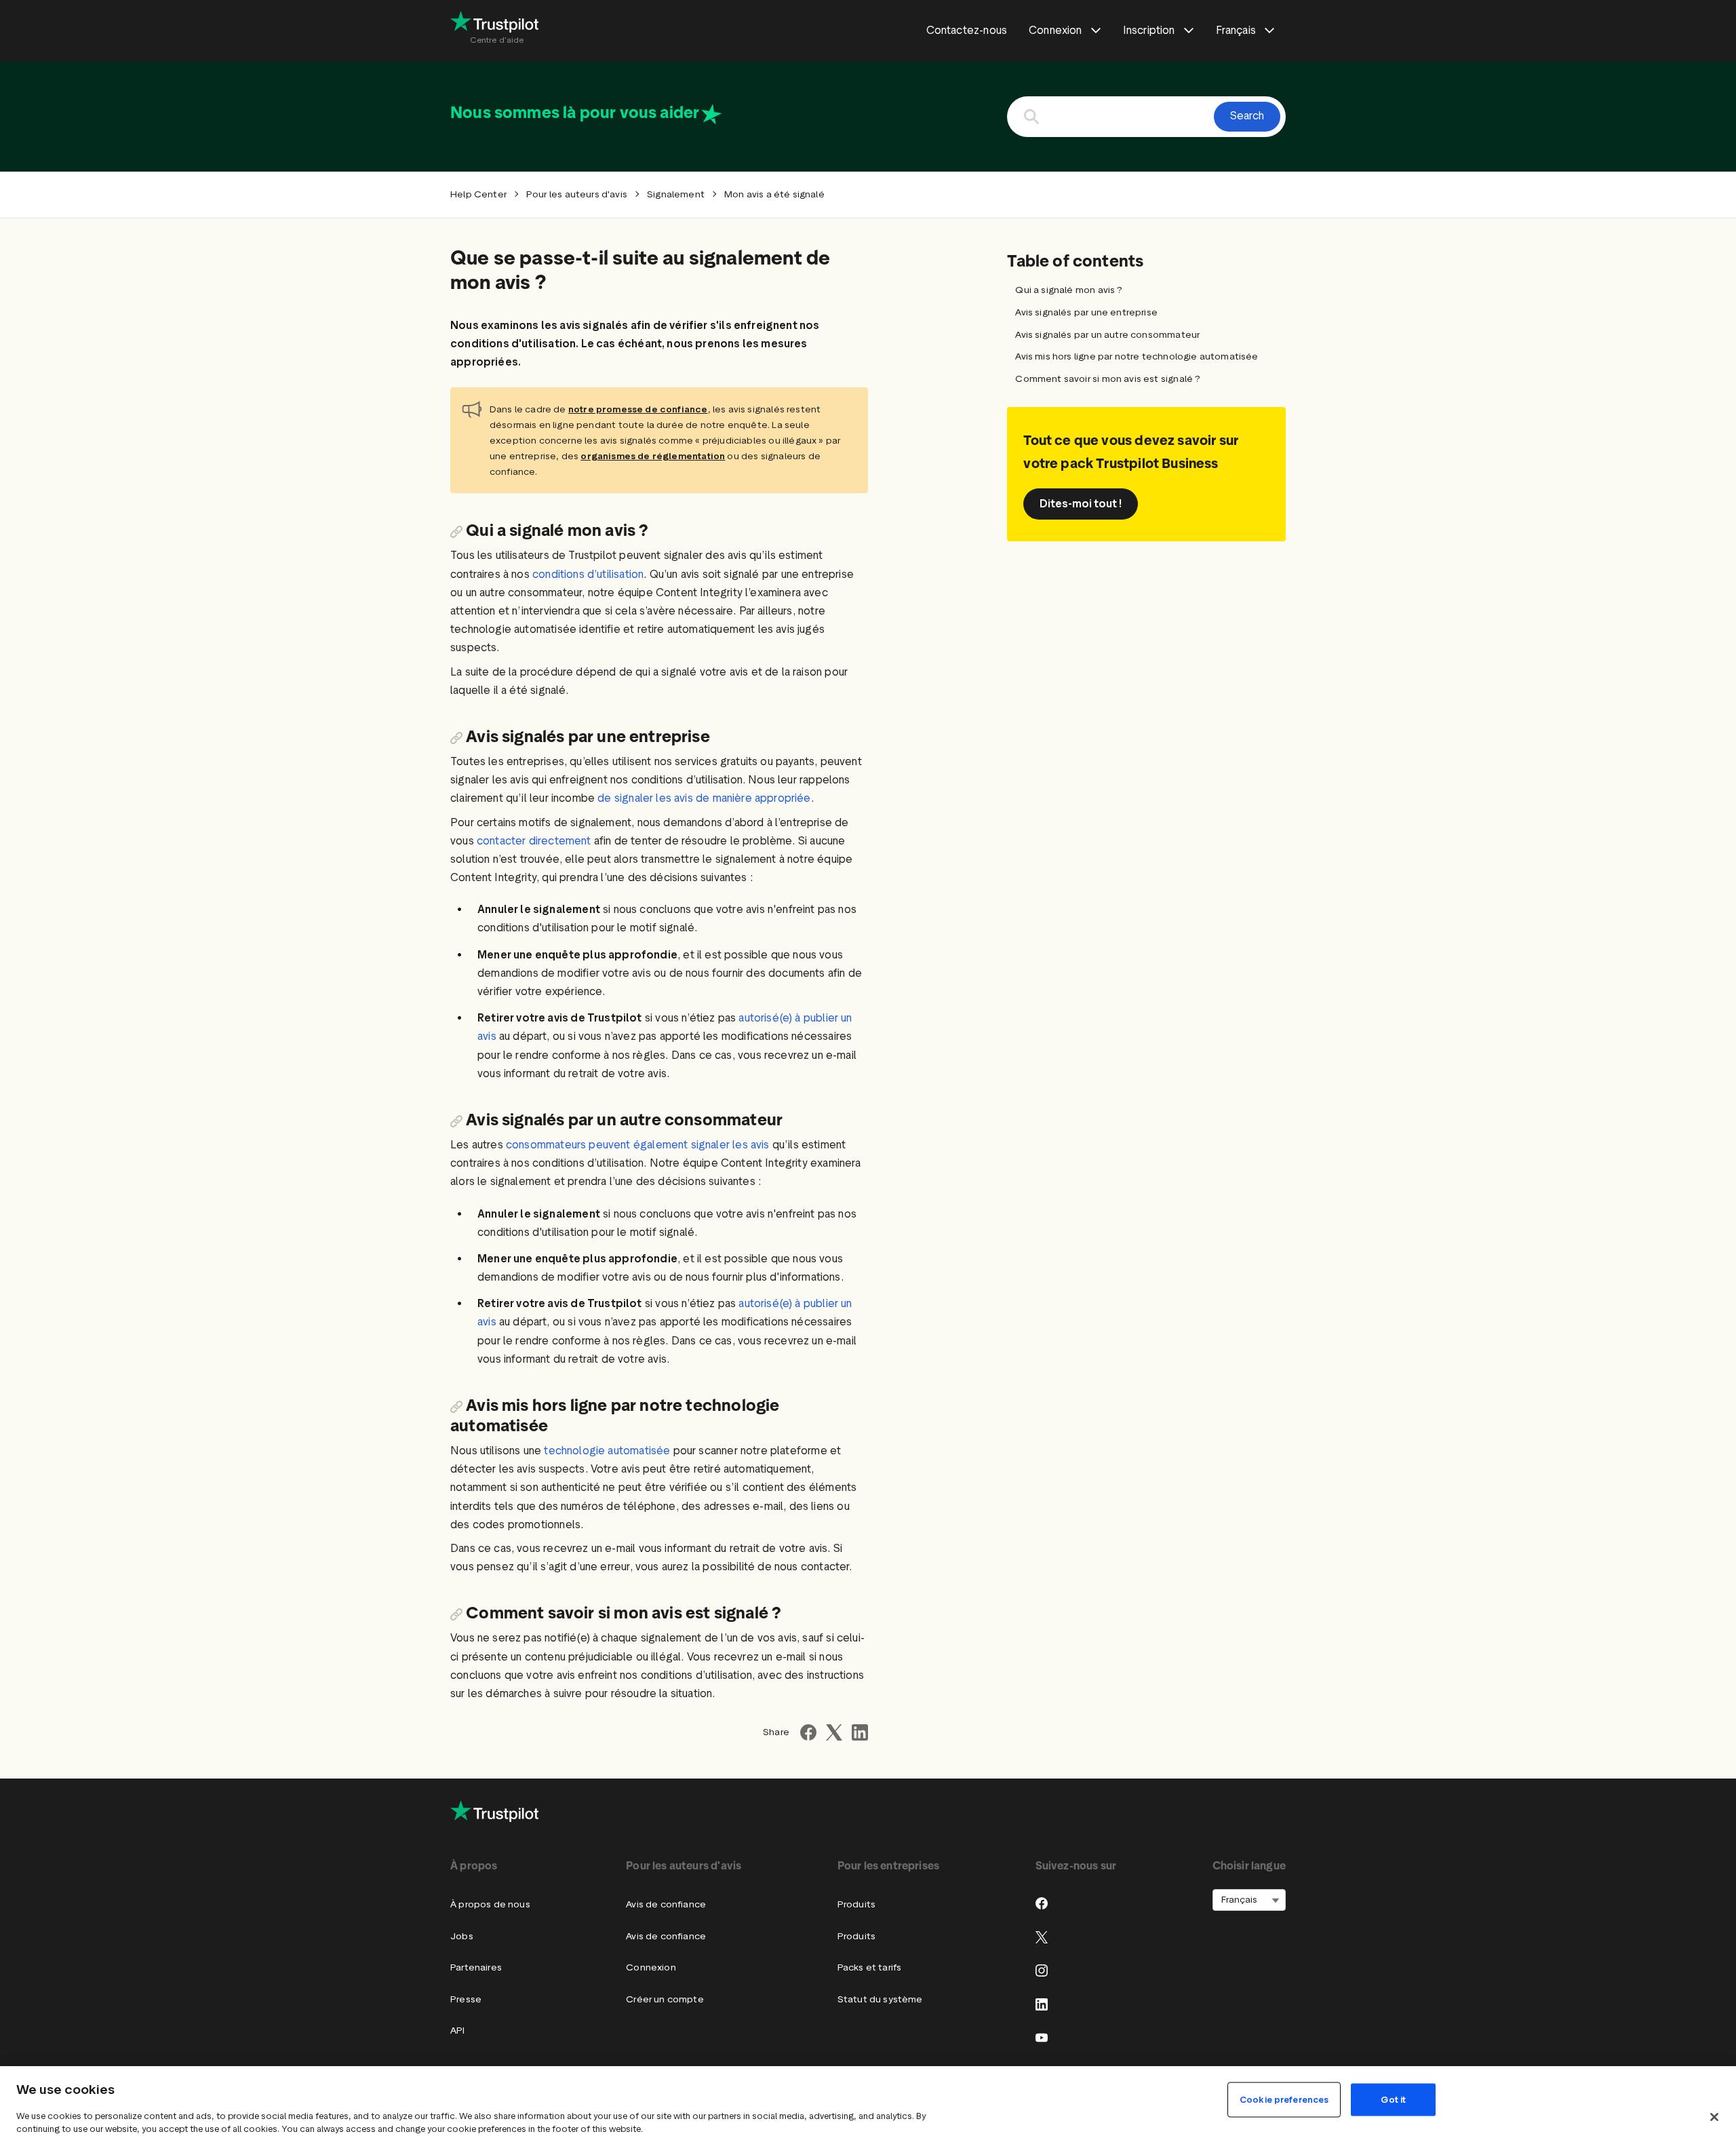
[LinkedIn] (1042, 2004)
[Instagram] (1042, 1970)
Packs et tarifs (870, 1967)
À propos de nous (490, 1904)
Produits (856, 1904)
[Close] (1714, 2117)
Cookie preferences (1284, 2100)
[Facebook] (1042, 1903)
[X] (1042, 1937)
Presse (466, 1999)
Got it (1393, 2100)
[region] (868, 2101)
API (458, 2031)
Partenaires (476, 1967)
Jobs (462, 1936)
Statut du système (880, 1999)
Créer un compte (665, 1999)
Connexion (651, 1967)
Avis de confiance (666, 1904)
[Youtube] (1042, 2038)
